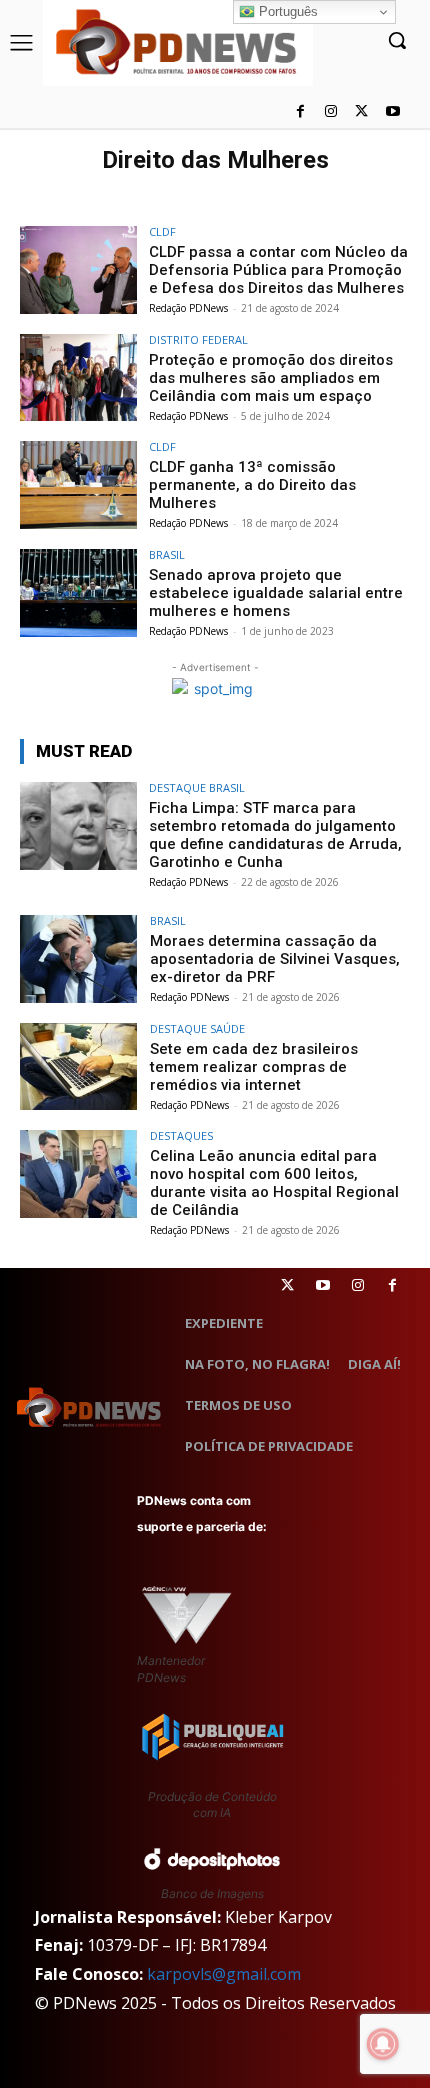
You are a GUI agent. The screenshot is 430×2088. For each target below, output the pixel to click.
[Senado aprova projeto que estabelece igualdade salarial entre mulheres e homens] (78, 593)
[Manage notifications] (383, 2044)
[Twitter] (287, 1285)
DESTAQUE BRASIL (197, 787)
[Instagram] (331, 112)
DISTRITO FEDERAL (198, 339)
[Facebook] (300, 112)
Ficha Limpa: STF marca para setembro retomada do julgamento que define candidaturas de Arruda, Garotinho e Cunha (275, 835)
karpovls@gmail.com (224, 1974)
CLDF (162, 231)
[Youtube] (392, 112)
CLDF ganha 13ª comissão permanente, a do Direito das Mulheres (252, 485)
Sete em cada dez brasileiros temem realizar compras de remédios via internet (254, 1067)
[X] (361, 112)
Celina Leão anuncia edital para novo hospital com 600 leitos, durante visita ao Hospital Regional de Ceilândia (274, 1183)
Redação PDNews (188, 308)
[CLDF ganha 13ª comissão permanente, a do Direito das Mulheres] (78, 485)
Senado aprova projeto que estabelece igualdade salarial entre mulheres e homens (276, 593)
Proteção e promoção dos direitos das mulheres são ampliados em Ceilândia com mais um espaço (271, 378)
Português (286, 11)
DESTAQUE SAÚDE (197, 1028)
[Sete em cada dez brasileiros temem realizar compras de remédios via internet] (78, 1067)
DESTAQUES (181, 1135)
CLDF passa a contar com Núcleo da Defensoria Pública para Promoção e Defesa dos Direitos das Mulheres (278, 270)
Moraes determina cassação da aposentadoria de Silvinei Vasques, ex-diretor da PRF (275, 959)
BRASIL (167, 554)
